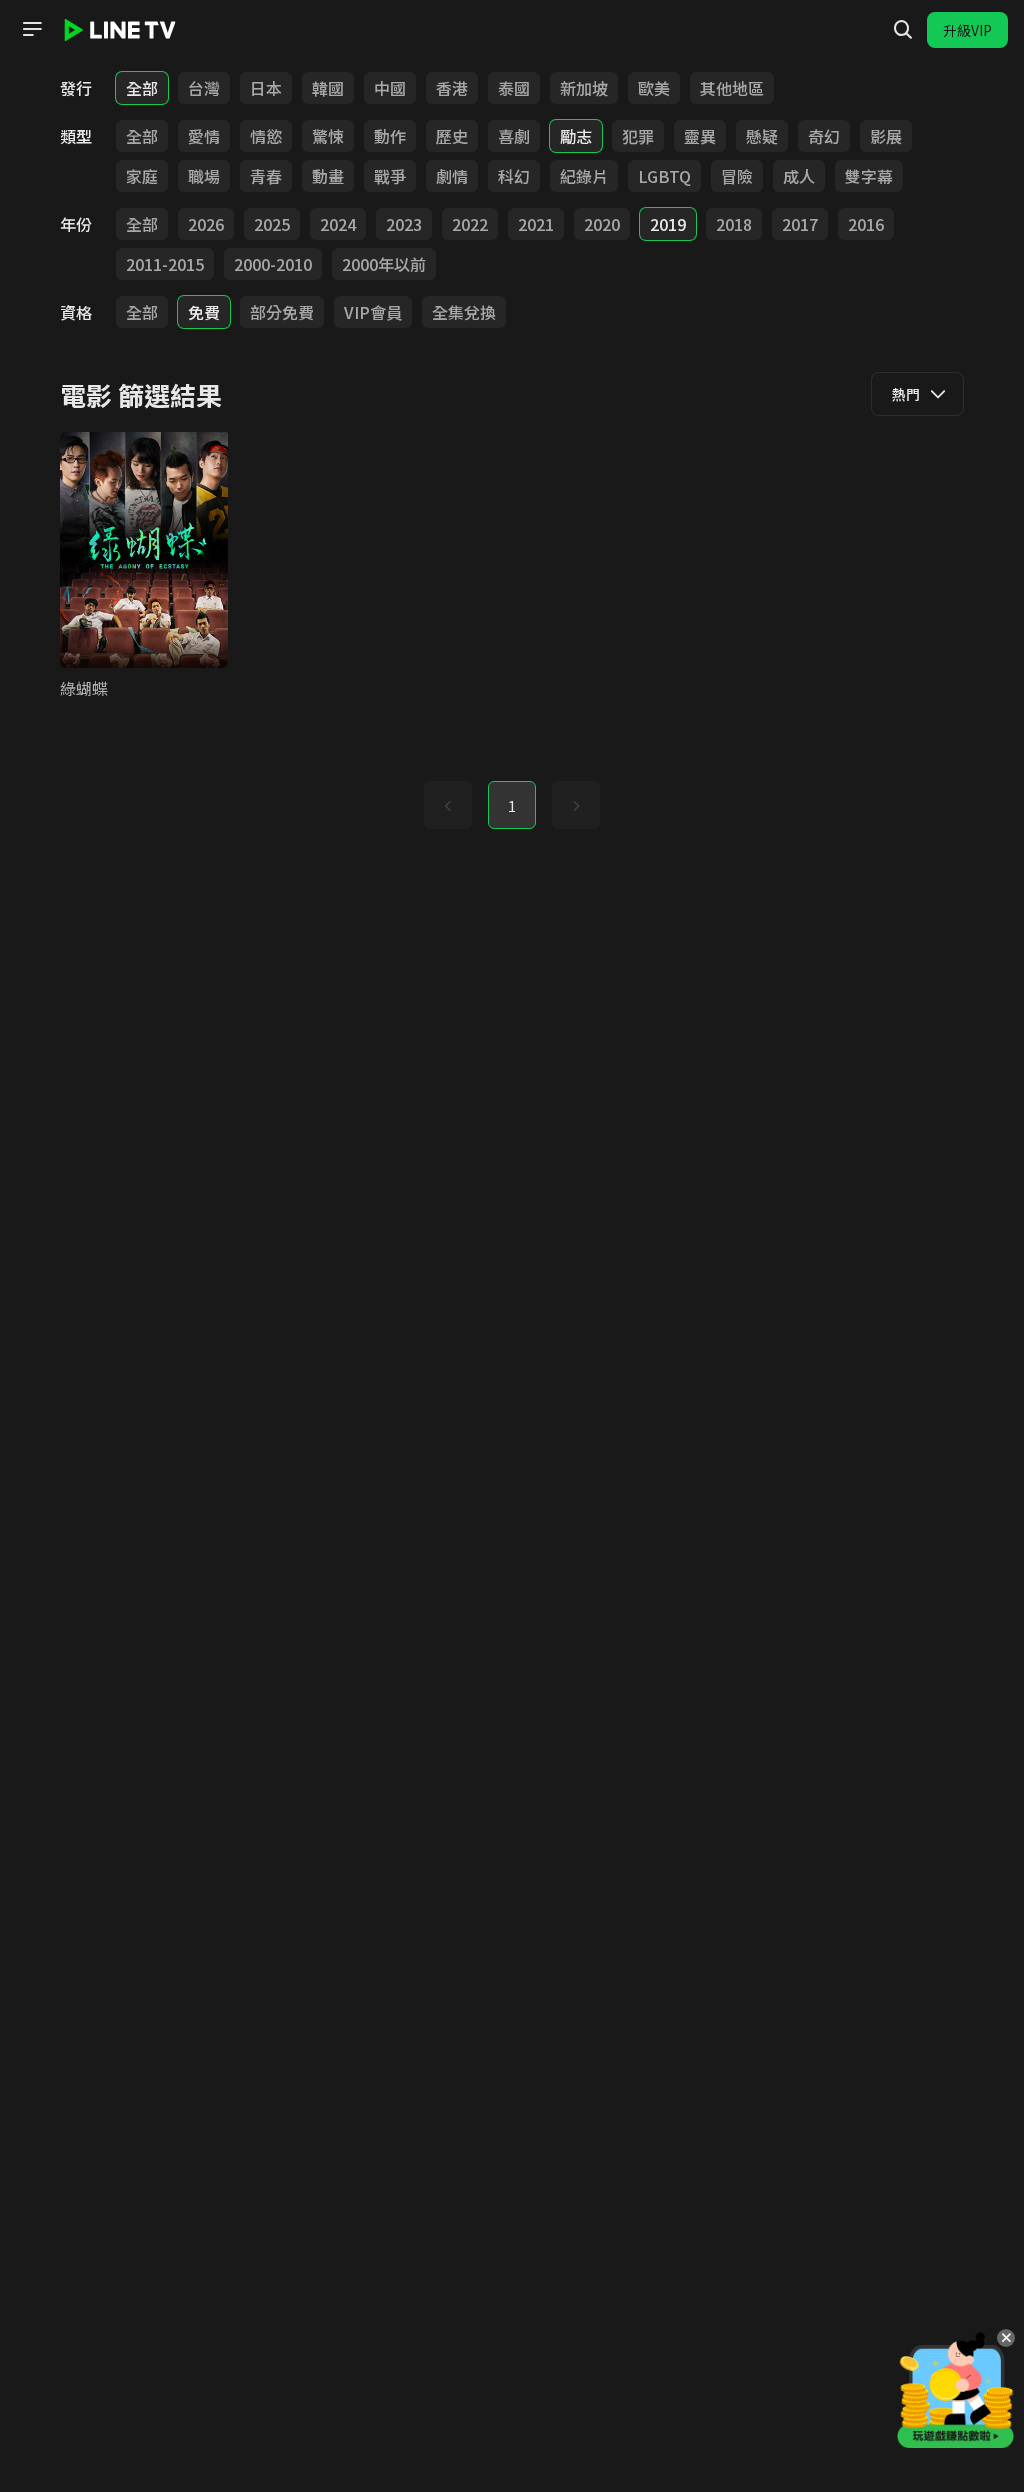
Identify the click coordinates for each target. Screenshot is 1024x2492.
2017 (800, 224)
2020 (602, 224)
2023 (404, 224)
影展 (886, 136)
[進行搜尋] (903, 30)
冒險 (737, 176)
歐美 (654, 88)
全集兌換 (464, 312)
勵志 (576, 136)
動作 (390, 136)
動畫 (328, 176)
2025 (272, 224)
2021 (536, 224)
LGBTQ (664, 176)
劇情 (452, 176)
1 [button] (512, 806)
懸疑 (762, 136)
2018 (734, 224)
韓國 (328, 88)
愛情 (204, 136)
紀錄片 (584, 176)
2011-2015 (165, 264)
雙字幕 (869, 176)
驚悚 (328, 136)
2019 (668, 224)
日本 (266, 88)
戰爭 (390, 176)
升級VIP (967, 30)
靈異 (700, 136)
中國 (390, 88)
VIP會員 (373, 312)
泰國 (514, 88)
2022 (470, 224)
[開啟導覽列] (32, 29)
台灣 (204, 88)
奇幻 (824, 136)
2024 (338, 224)
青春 (266, 176)
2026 (206, 224)
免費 (204, 312)
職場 (204, 176)
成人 (799, 176)
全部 (142, 88)
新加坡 (584, 88)
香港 (452, 88)
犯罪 (638, 136)
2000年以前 (384, 264)
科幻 (514, 176)
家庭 (142, 176)
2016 (866, 224)
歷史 (452, 136)
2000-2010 (273, 264)
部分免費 (282, 312)
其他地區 (732, 88)
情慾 (266, 136)
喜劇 (514, 136)
